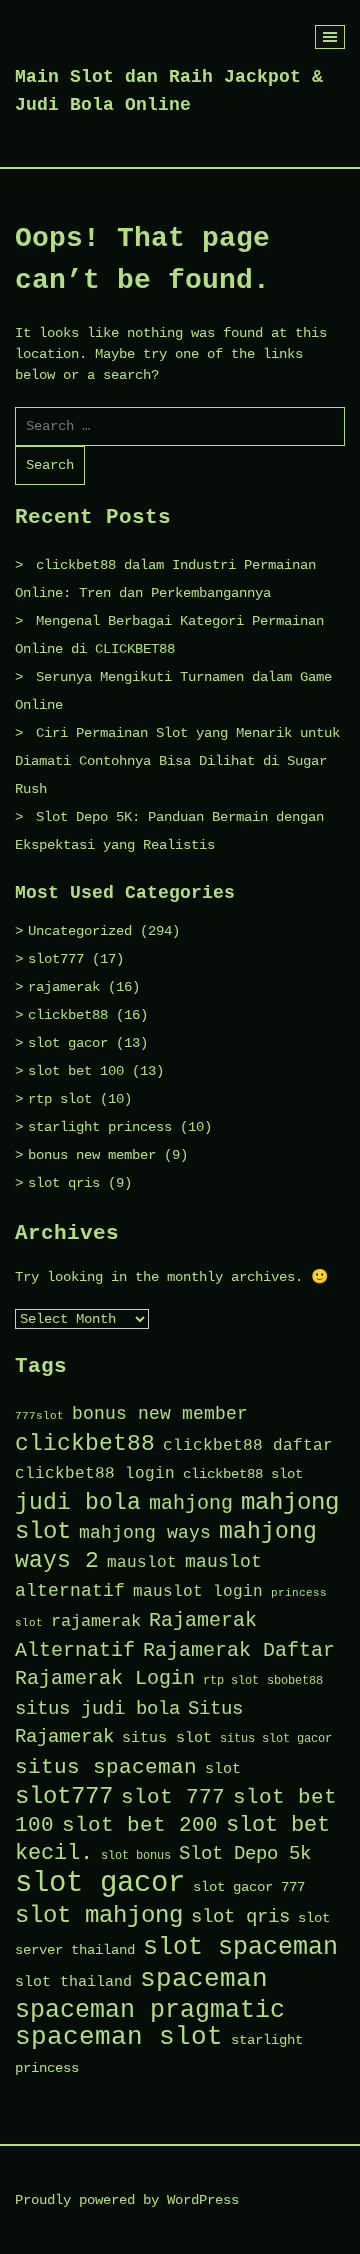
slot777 (56, 959)
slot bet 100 (76, 1071)
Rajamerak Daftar (239, 1650)
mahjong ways (145, 1533)
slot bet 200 (140, 1825)
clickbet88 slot (243, 1474)
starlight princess (100, 1127)
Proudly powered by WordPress (127, 2200)
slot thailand (73, 1982)
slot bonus (136, 1856)
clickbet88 (68, 1015)
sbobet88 (295, 1681)
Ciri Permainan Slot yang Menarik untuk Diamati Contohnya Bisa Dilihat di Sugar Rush (177, 761)
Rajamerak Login (105, 1678)
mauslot (142, 1563)
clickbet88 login (95, 1474)
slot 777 (173, 1797)
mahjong (191, 1503)
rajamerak (64, 987)
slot (223, 1769)
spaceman (204, 1979)
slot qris (64, 1183)
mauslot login (198, 1592)
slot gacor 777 (249, 1887)
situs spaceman (106, 1767)
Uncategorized (80, 931)
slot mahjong (99, 1915)
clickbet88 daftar (248, 1446)
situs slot (167, 1738)
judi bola (78, 1503)
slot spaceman (240, 1947)
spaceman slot (119, 2037)
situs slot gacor (276, 1739)
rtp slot (60, 1099)
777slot (39, 1416)
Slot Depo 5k (245, 1854)
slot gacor (68, 1043)
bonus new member (92, 1155)
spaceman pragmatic (150, 2010)
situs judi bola (97, 1709)
